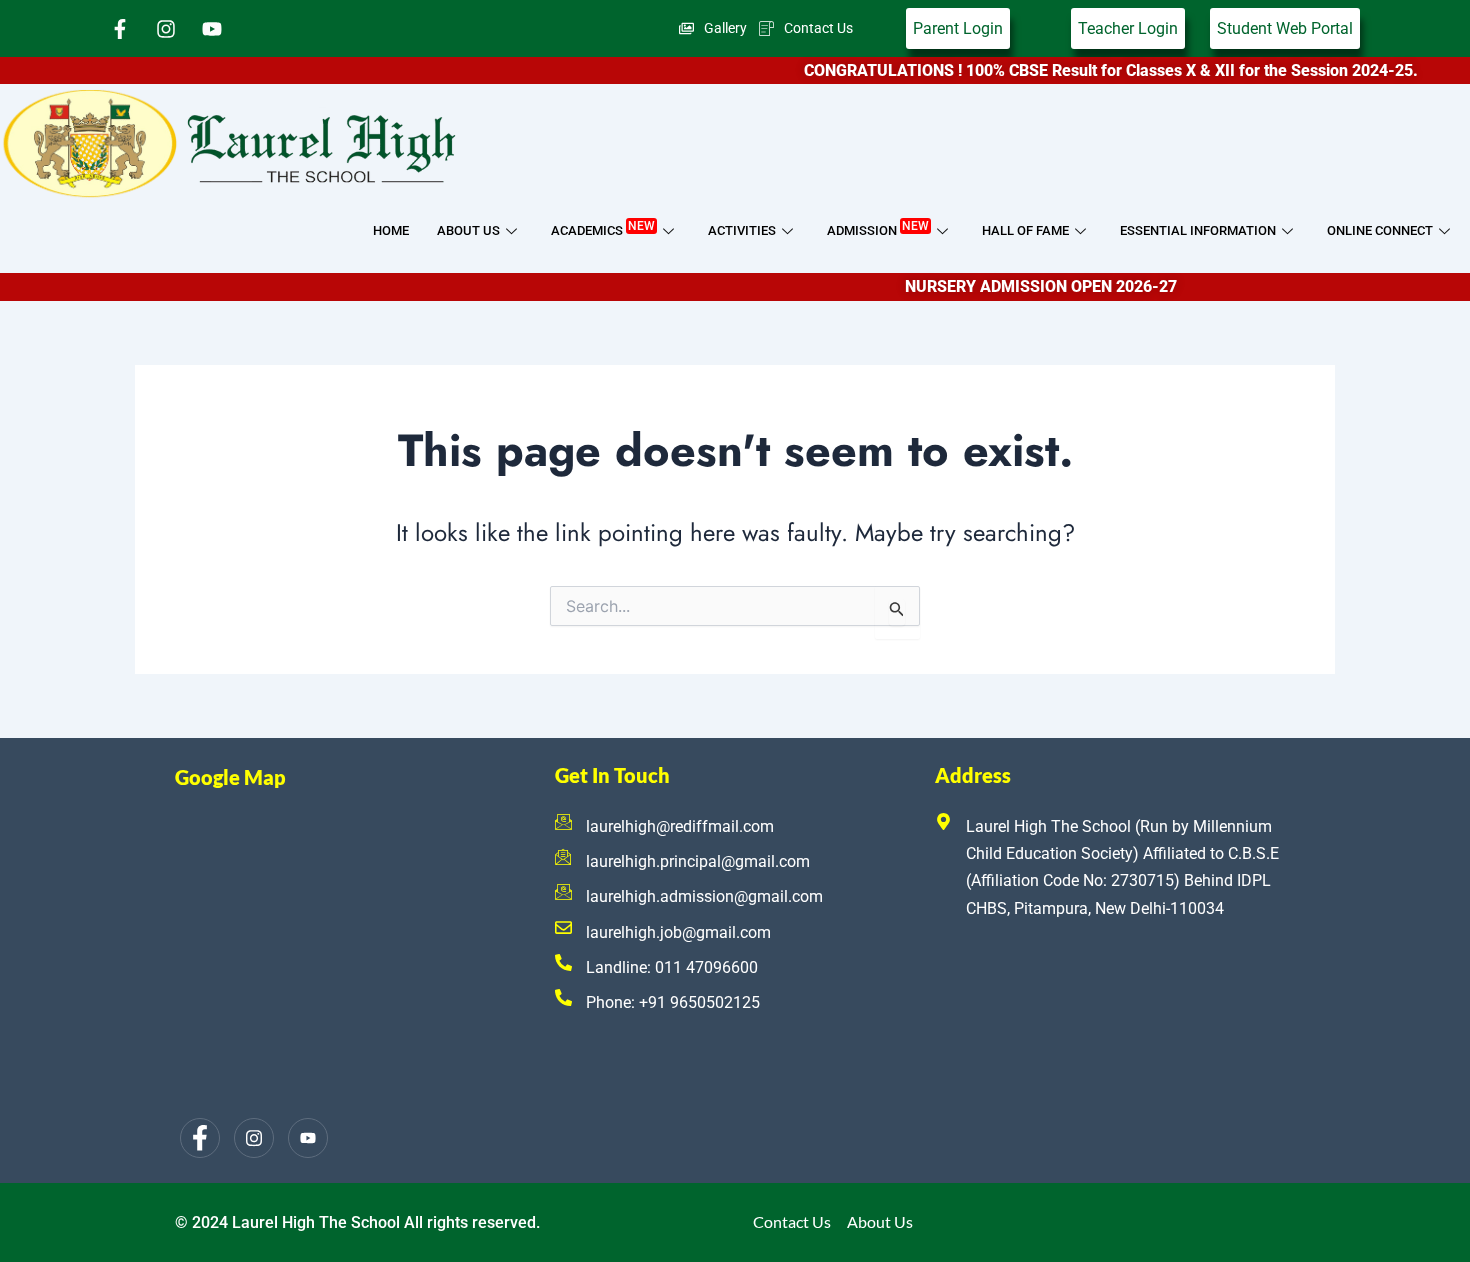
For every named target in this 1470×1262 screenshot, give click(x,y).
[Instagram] (254, 1138)
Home (391, 230)
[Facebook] (200, 1138)
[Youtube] (308, 1138)
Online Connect (1380, 230)
